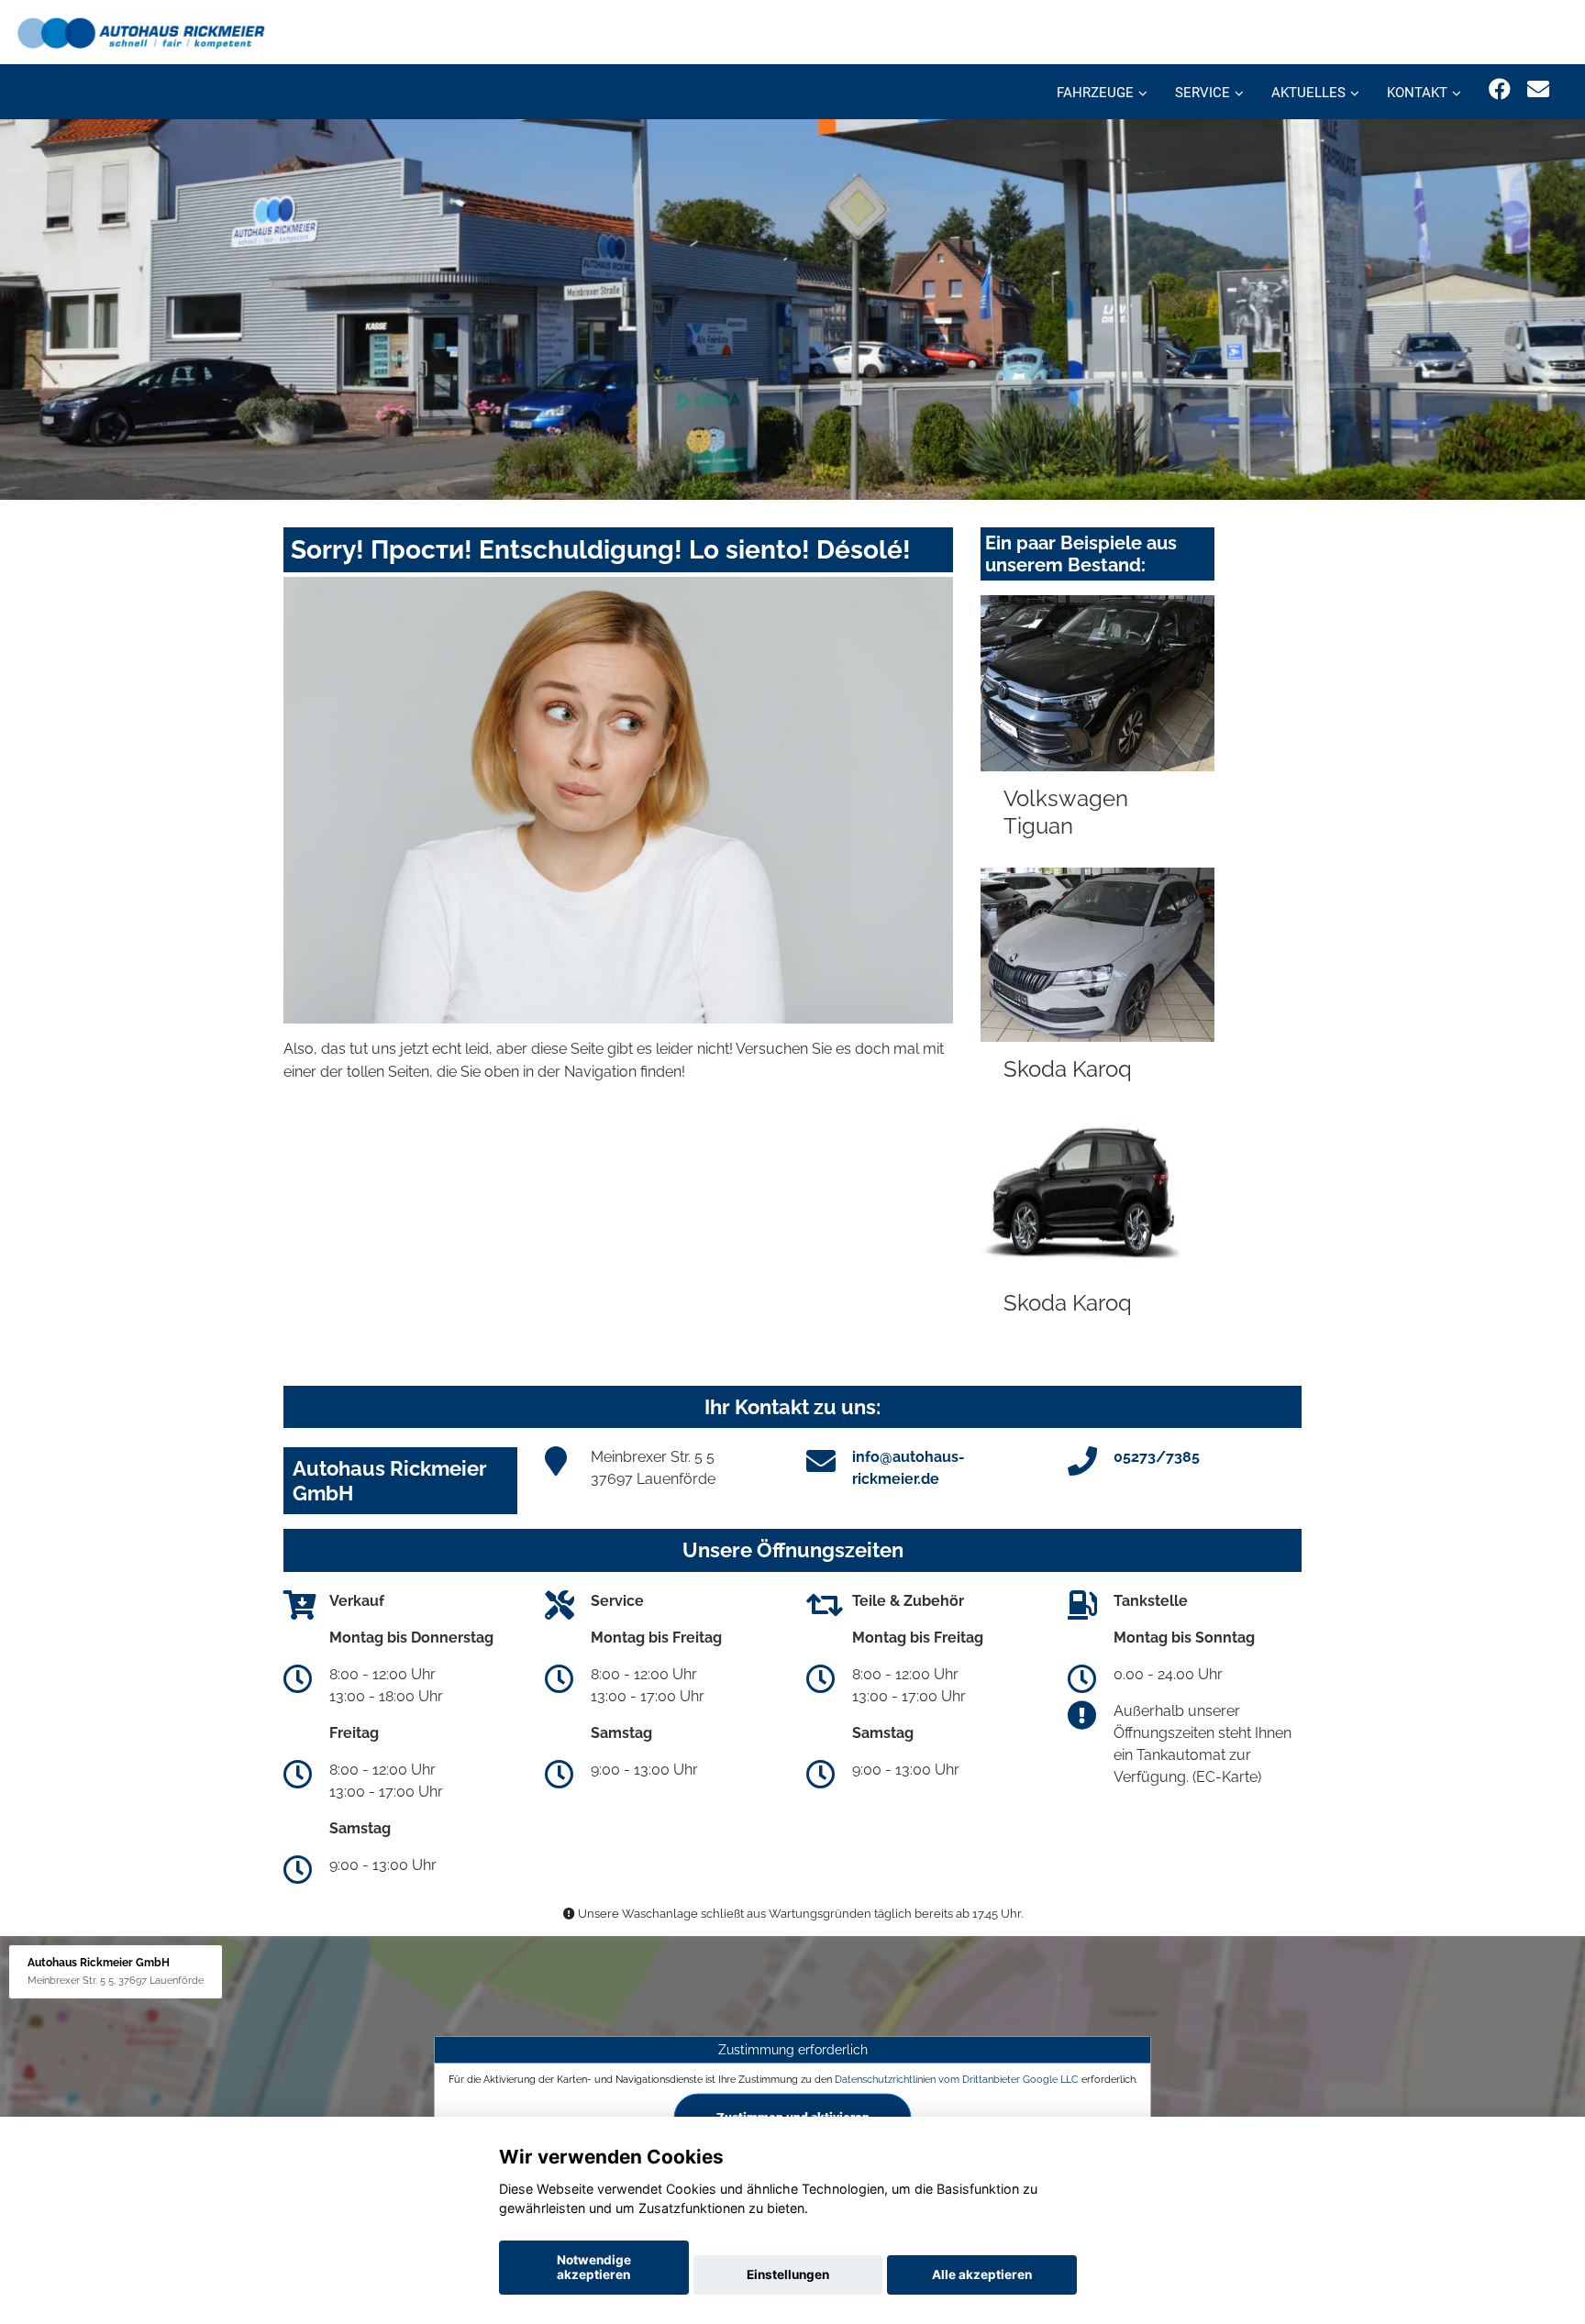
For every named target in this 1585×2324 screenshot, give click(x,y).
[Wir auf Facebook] (1500, 89)
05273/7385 (1157, 1457)
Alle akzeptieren (982, 2274)
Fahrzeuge (1095, 93)
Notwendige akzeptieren (594, 2267)
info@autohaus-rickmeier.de (909, 1468)
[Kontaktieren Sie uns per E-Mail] (1538, 89)
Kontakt (1417, 93)
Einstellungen (788, 2274)
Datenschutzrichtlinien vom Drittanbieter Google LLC (957, 2078)
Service (1203, 93)
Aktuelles (1308, 93)
